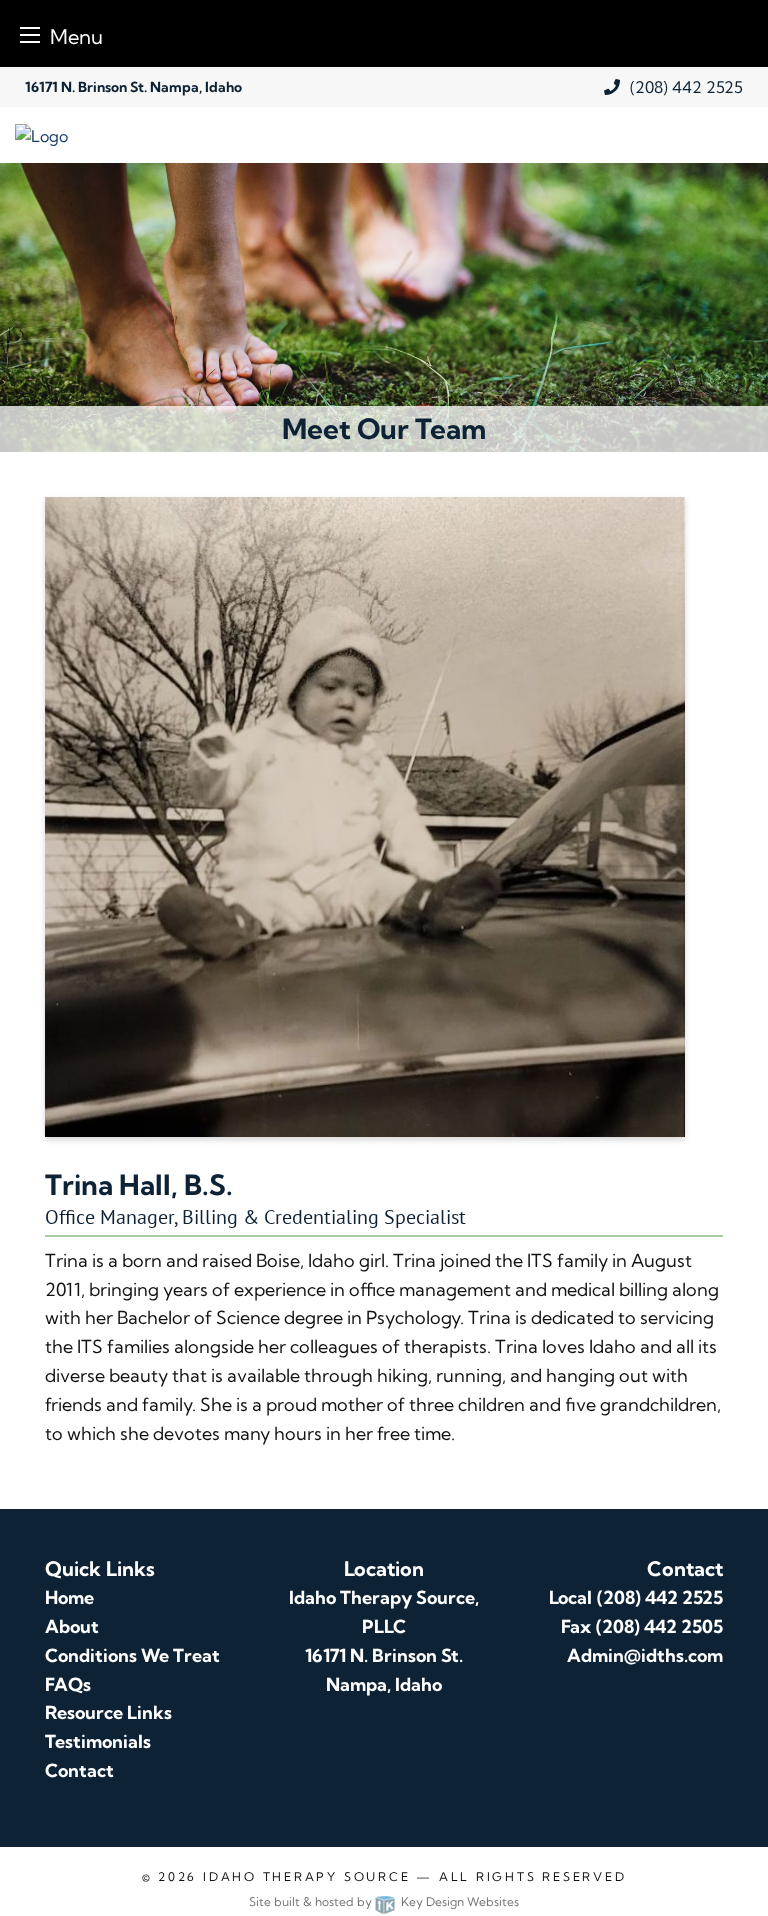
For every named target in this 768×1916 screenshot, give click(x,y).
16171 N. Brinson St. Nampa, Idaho (133, 87)
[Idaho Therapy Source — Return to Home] (192, 134)
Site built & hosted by (384, 1901)
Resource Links (108, 1712)
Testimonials (98, 1741)
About (72, 1626)
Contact (79, 1770)
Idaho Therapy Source (306, 1876)
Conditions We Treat (132, 1655)
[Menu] (30, 34)
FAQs (68, 1684)
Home (69, 1597)
